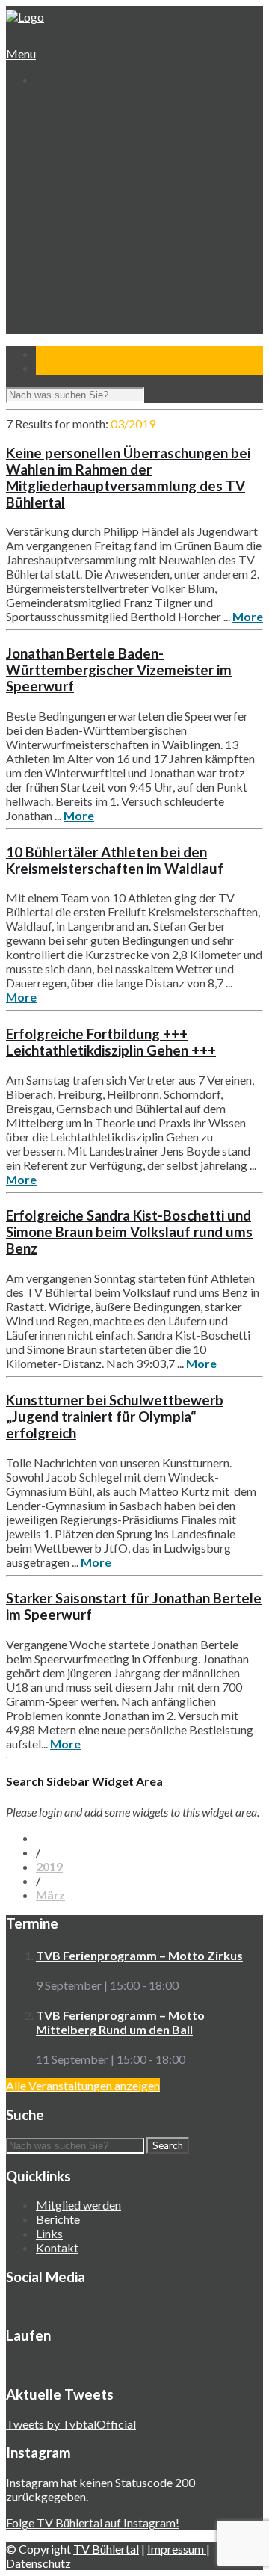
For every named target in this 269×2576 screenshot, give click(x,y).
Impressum (177, 2549)
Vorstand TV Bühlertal (102, 150)
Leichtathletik (80, 221)
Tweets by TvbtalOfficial (71, 2424)
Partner (55, 320)
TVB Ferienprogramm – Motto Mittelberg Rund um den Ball (120, 2022)
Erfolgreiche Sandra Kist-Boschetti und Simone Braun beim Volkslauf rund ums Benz (129, 1232)
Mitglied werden (78, 2205)
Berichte (58, 2219)
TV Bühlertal (106, 2549)
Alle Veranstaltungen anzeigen (83, 2085)
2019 (49, 1866)
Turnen (65, 207)
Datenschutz (38, 2563)
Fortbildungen (81, 292)
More (248, 616)
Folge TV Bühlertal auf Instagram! (93, 2523)
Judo (59, 249)
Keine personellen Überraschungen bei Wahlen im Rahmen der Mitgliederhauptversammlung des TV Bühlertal (128, 478)
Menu (21, 53)
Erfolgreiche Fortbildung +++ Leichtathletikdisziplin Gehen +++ (111, 1042)
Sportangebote (73, 192)
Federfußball (78, 235)
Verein (52, 121)
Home (50, 107)
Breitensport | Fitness (101, 264)
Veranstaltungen (76, 278)
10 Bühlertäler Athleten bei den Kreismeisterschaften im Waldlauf (115, 860)
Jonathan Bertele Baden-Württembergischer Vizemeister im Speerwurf (119, 670)
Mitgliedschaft (82, 164)
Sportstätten (80, 178)
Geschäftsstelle (86, 136)
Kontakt (56, 335)
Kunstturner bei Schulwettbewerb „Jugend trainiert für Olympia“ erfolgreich (115, 1417)
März (50, 1895)
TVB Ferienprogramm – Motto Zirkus (139, 1955)
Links (49, 2233)
